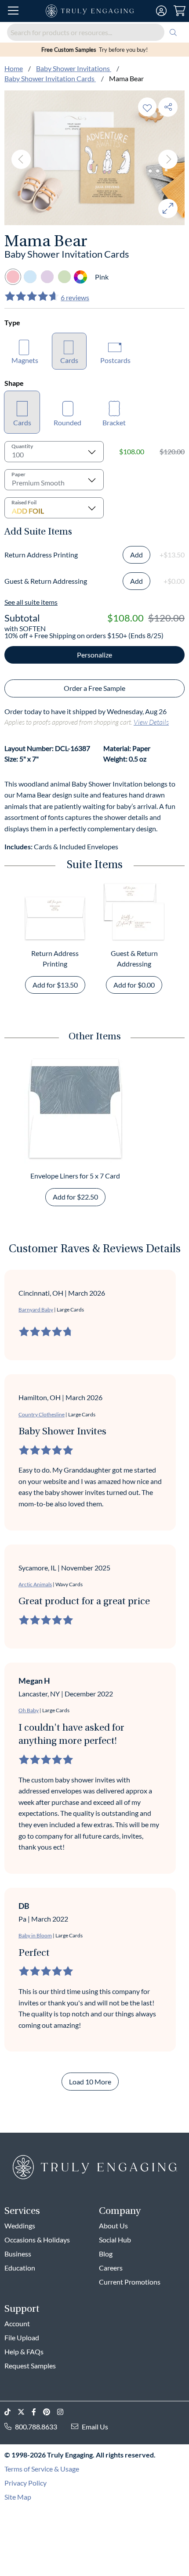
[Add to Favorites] (147, 107)
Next (168, 159)
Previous (21, 159)
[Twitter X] (25, 2412)
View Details (151, 722)
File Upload (22, 2337)
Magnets (25, 360)
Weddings (20, 2226)
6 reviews (75, 297)
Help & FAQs (24, 2351)
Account (17, 2323)
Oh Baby (29, 1710)
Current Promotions (130, 2282)
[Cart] (180, 11)
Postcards (115, 360)
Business (18, 2254)
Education (20, 2268)
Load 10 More (90, 2082)
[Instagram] (64, 2412)
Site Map (18, 2497)
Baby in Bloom (35, 1935)
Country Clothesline (42, 1414)
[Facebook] (37, 2412)
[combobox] (94, 32)
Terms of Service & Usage (42, 2469)
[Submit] (173, 32)
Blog (106, 2254)
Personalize (94, 655)
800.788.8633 (36, 2427)
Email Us (95, 2427)
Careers (111, 2268)
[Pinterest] (50, 2412)
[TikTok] (11, 2412)
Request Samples (30, 2366)
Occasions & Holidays (37, 2240)
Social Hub (115, 2240)
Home (14, 68)
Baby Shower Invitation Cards (50, 78)
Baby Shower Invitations (74, 68)
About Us (113, 2226)
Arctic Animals (35, 1584)
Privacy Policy (25, 2483)
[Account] (161, 11)
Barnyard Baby (36, 1310)
